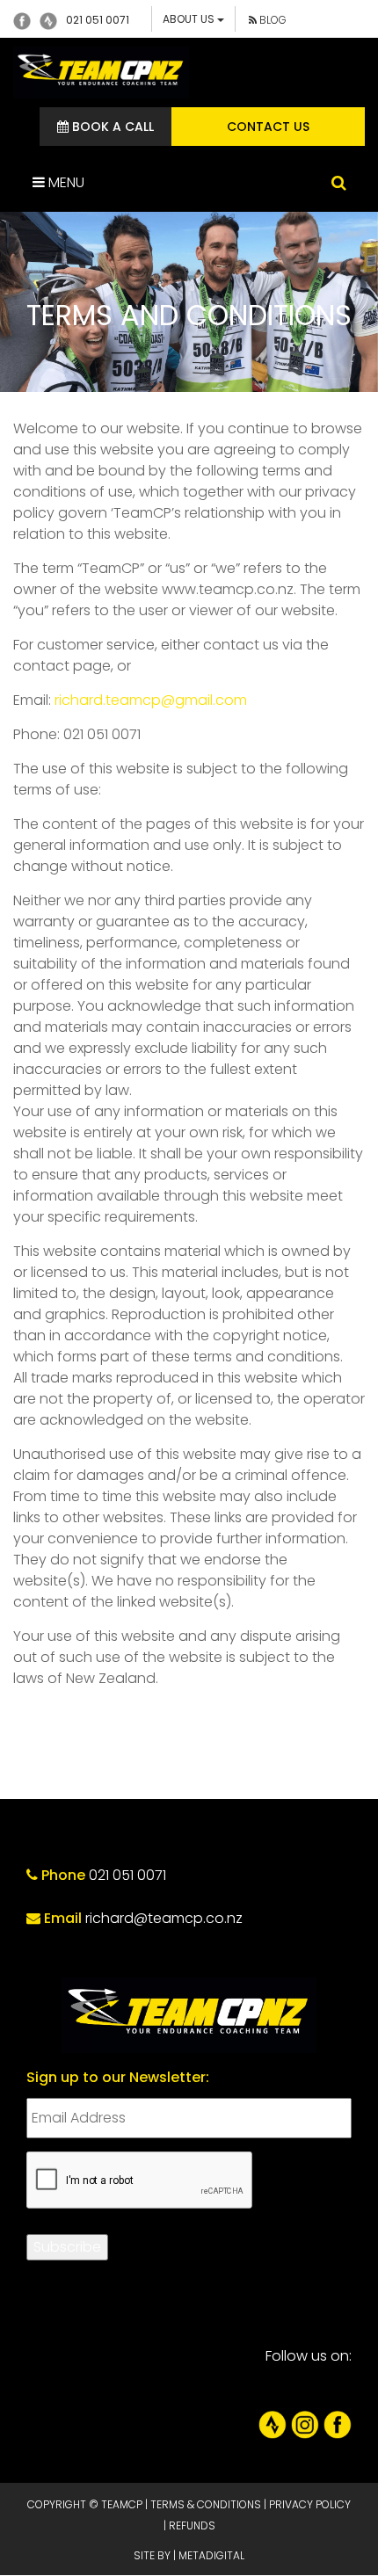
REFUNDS (192, 2525)
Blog (272, 20)
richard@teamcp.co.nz (164, 1918)
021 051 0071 (98, 20)
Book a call (111, 127)
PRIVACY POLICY (310, 2504)
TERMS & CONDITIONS (206, 2504)
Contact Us (268, 127)
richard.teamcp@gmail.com (151, 700)
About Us (190, 19)
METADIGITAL (211, 2555)
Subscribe (67, 2247)
